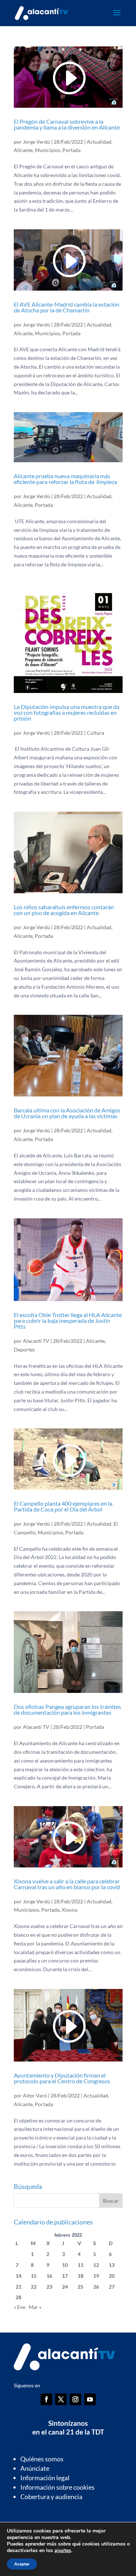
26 (96, 2287)
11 (81, 2265)
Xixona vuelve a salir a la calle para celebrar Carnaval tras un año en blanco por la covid (67, 1884)
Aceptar (22, 2564)
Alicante (23, 150)
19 (96, 2276)
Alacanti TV (36, 1341)
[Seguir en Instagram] (75, 2399)
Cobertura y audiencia (51, 2497)
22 (34, 2287)
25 (81, 2287)
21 (18, 2287)
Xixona (69, 1910)
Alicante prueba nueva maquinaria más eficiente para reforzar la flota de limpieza (65, 479)
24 (65, 2287)
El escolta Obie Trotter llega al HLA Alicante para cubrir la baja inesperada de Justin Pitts (68, 1320)
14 (18, 2276)
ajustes (63, 2551)
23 (49, 2287)
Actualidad (99, 142)
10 (65, 2265)
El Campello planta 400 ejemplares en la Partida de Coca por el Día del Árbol (63, 1506)
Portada (71, 150)
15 (34, 2276)
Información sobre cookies (57, 2487)
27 (112, 2287)
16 (49, 2276)
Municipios (48, 150)
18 (81, 2276)
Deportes (24, 1349)
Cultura (95, 733)
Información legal (45, 2478)
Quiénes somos (42, 2459)
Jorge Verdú (36, 142)
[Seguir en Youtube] (90, 2399)
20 (112, 2276)
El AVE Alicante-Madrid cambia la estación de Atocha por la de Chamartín (67, 307)
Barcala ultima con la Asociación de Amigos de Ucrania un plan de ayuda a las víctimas (67, 1113)
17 (65, 2276)
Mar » (35, 2307)
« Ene (20, 2307)
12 (96, 2265)
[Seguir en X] (61, 2399)
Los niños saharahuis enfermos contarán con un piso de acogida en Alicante (64, 910)
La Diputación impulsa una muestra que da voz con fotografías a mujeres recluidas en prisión (67, 712)
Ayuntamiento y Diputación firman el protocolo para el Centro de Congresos (62, 2078)
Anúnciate (35, 2468)
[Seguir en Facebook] (46, 2399)
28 (18, 2297)
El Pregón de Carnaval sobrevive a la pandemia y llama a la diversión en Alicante (67, 124)
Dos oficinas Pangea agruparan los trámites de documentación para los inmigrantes (67, 1709)
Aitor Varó (35, 2095)
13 (112, 2265)
